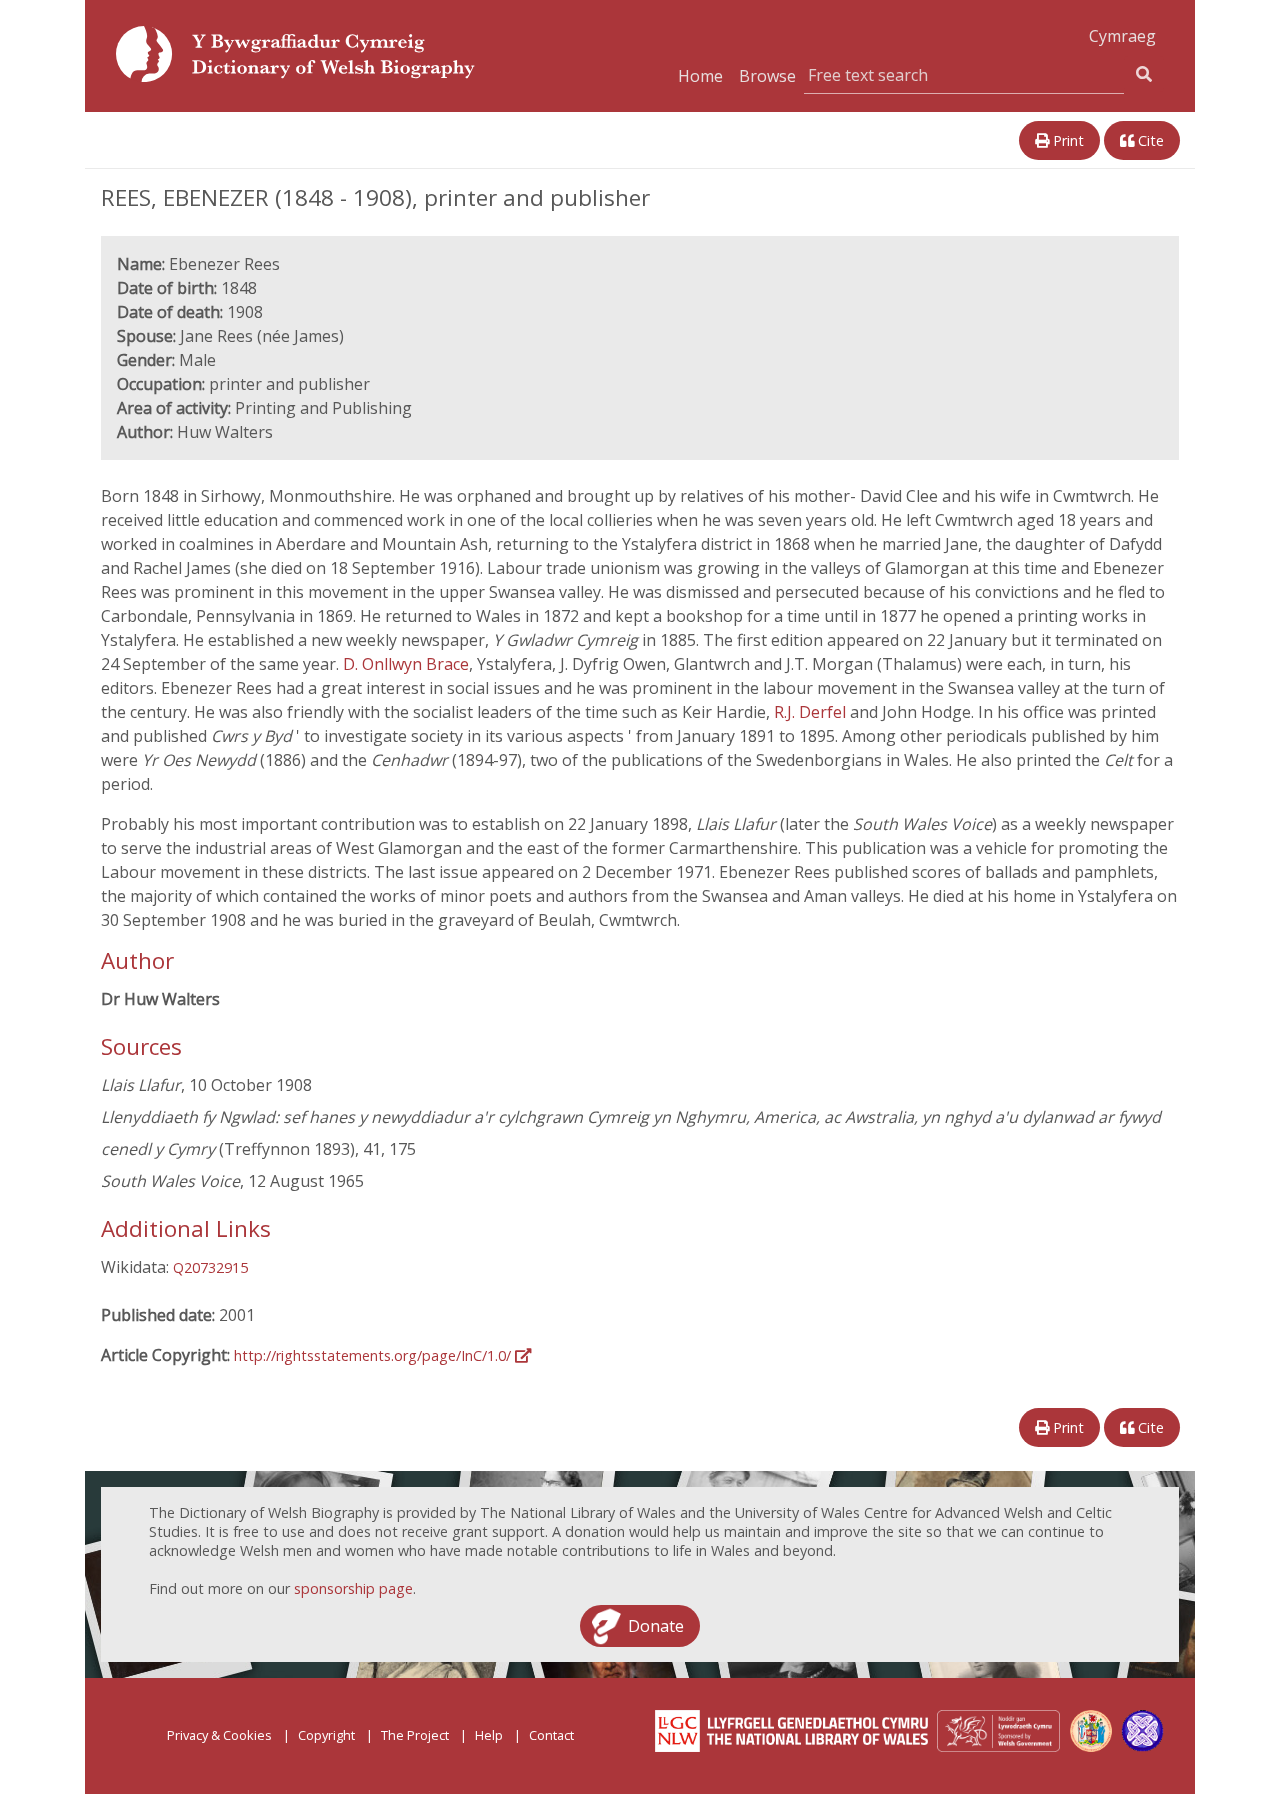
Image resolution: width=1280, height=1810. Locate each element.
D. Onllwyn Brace (406, 664)
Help (489, 1735)
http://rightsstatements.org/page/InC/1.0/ (374, 1355)
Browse (767, 76)
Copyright (326, 1735)
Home (700, 76)
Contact (551, 1735)
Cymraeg (1122, 36)
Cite (1149, 140)
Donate (656, 1626)
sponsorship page (353, 1588)
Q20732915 (210, 1267)
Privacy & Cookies (219, 1735)
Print (1066, 140)
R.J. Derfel (812, 712)
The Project (415, 1735)
